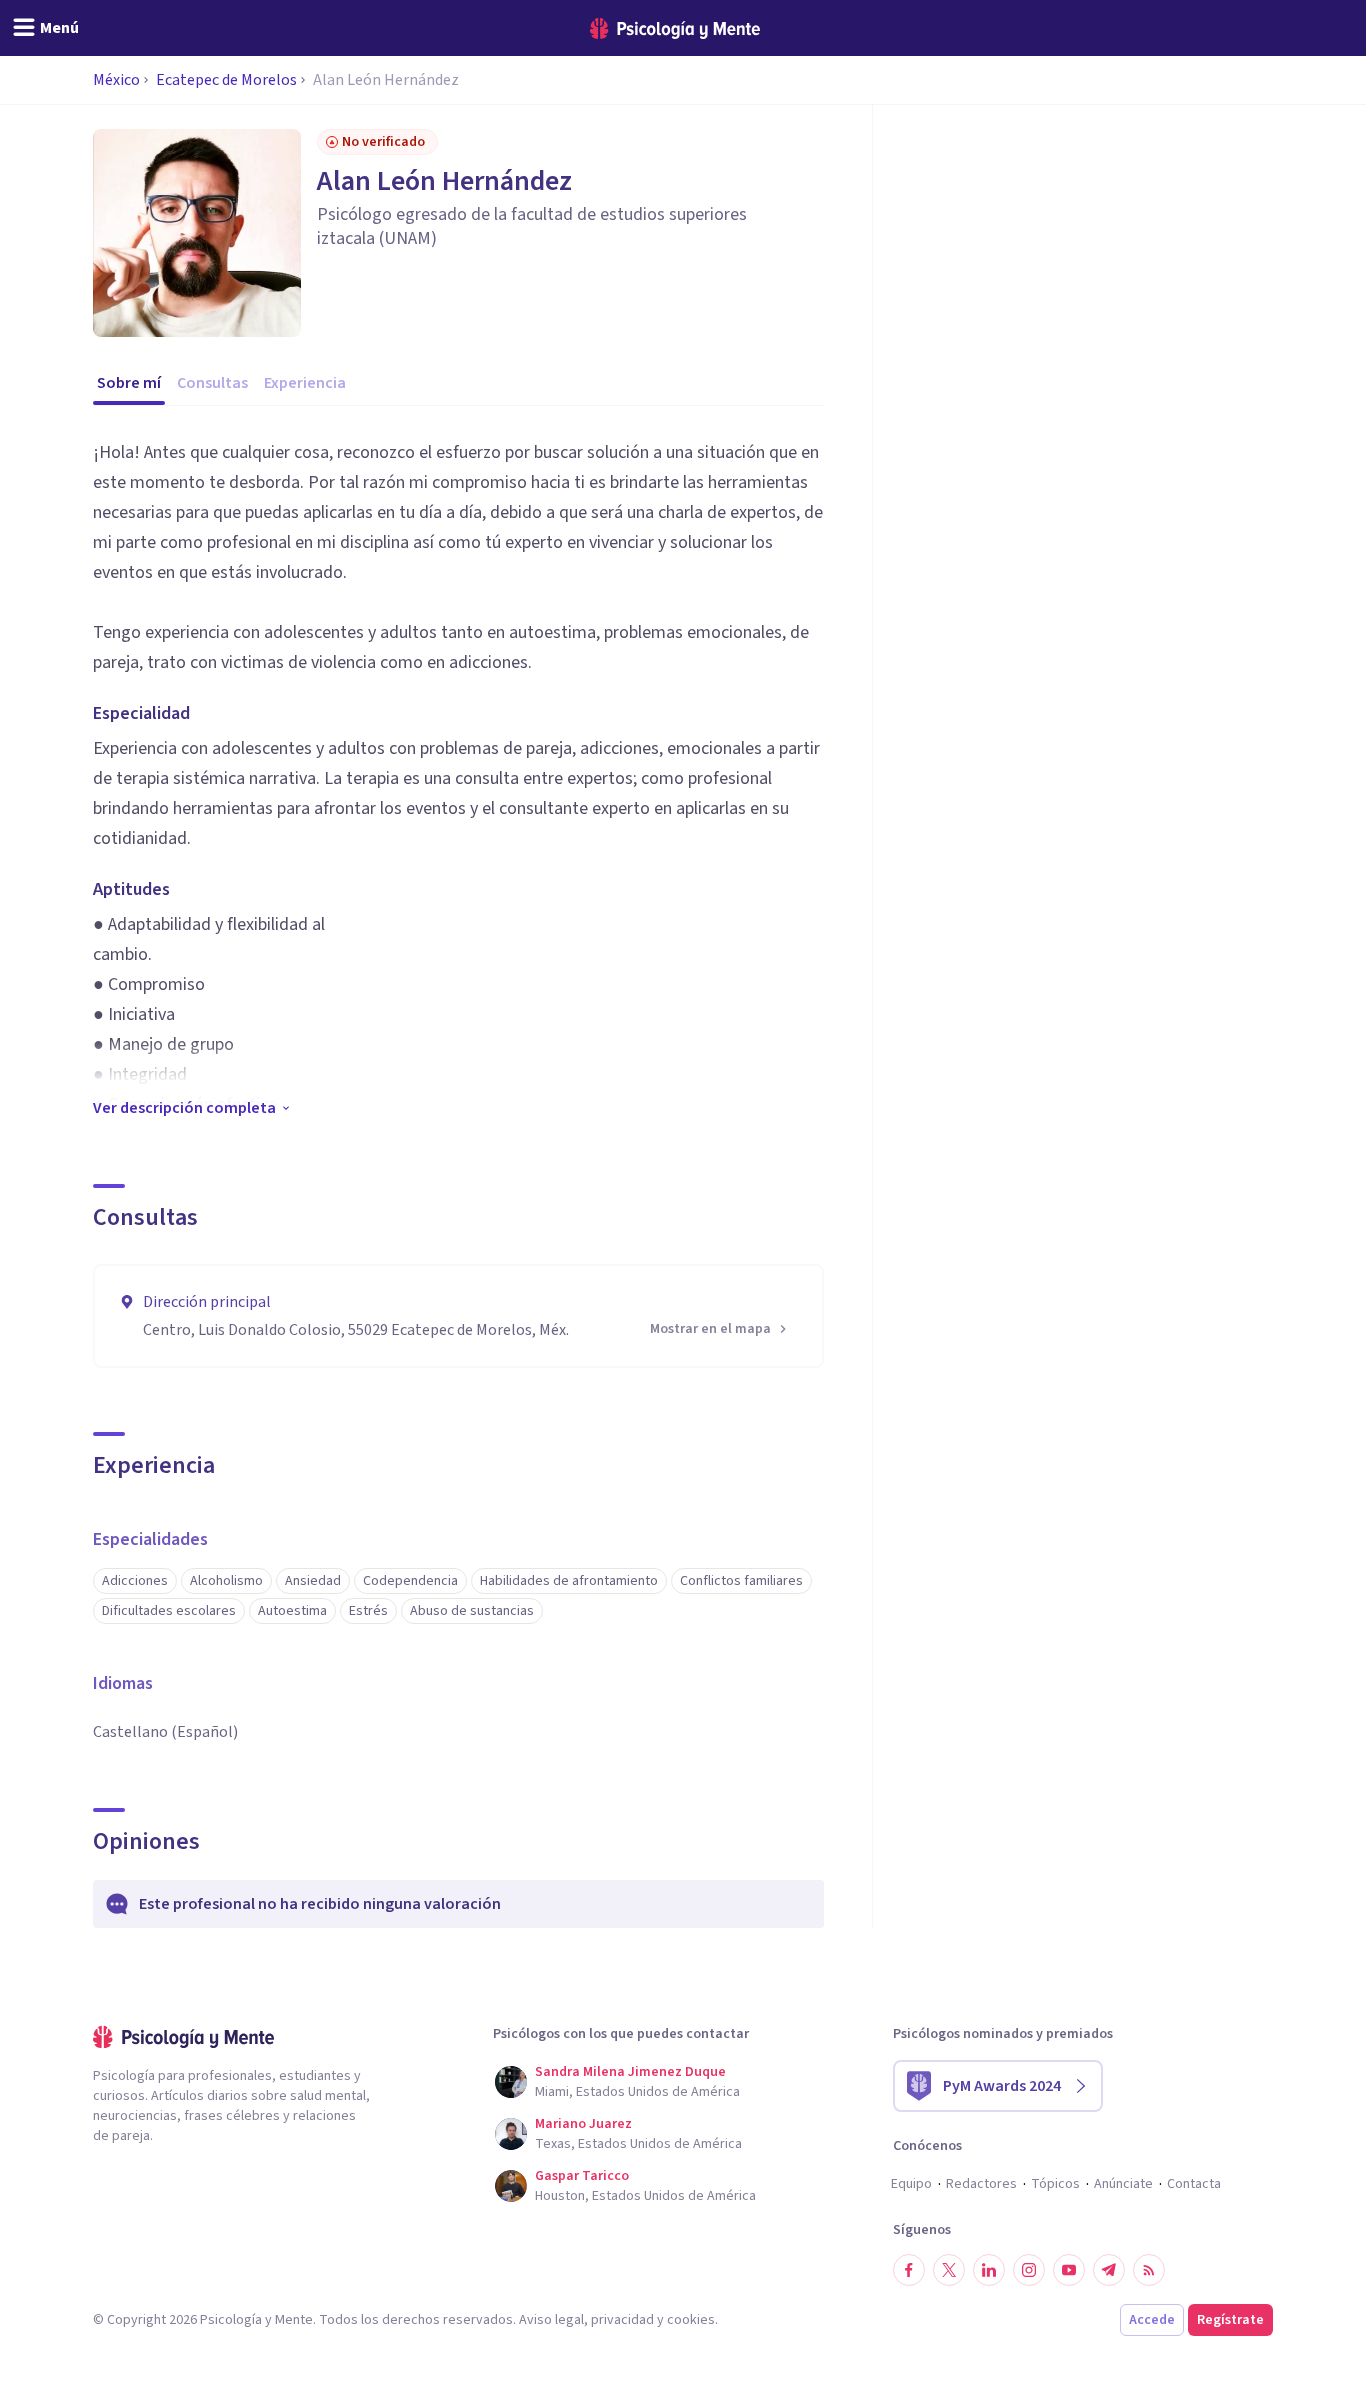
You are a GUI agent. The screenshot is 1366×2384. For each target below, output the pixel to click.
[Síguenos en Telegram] (1109, 2270)
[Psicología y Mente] (675, 28)
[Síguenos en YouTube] (1069, 2270)
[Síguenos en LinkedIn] (989, 2270)
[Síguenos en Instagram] (1029, 2270)
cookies (691, 2320)
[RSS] (1149, 2270)
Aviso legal (551, 2320)
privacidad (622, 2320)
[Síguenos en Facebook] (909, 2270)
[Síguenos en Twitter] (949, 2270)
